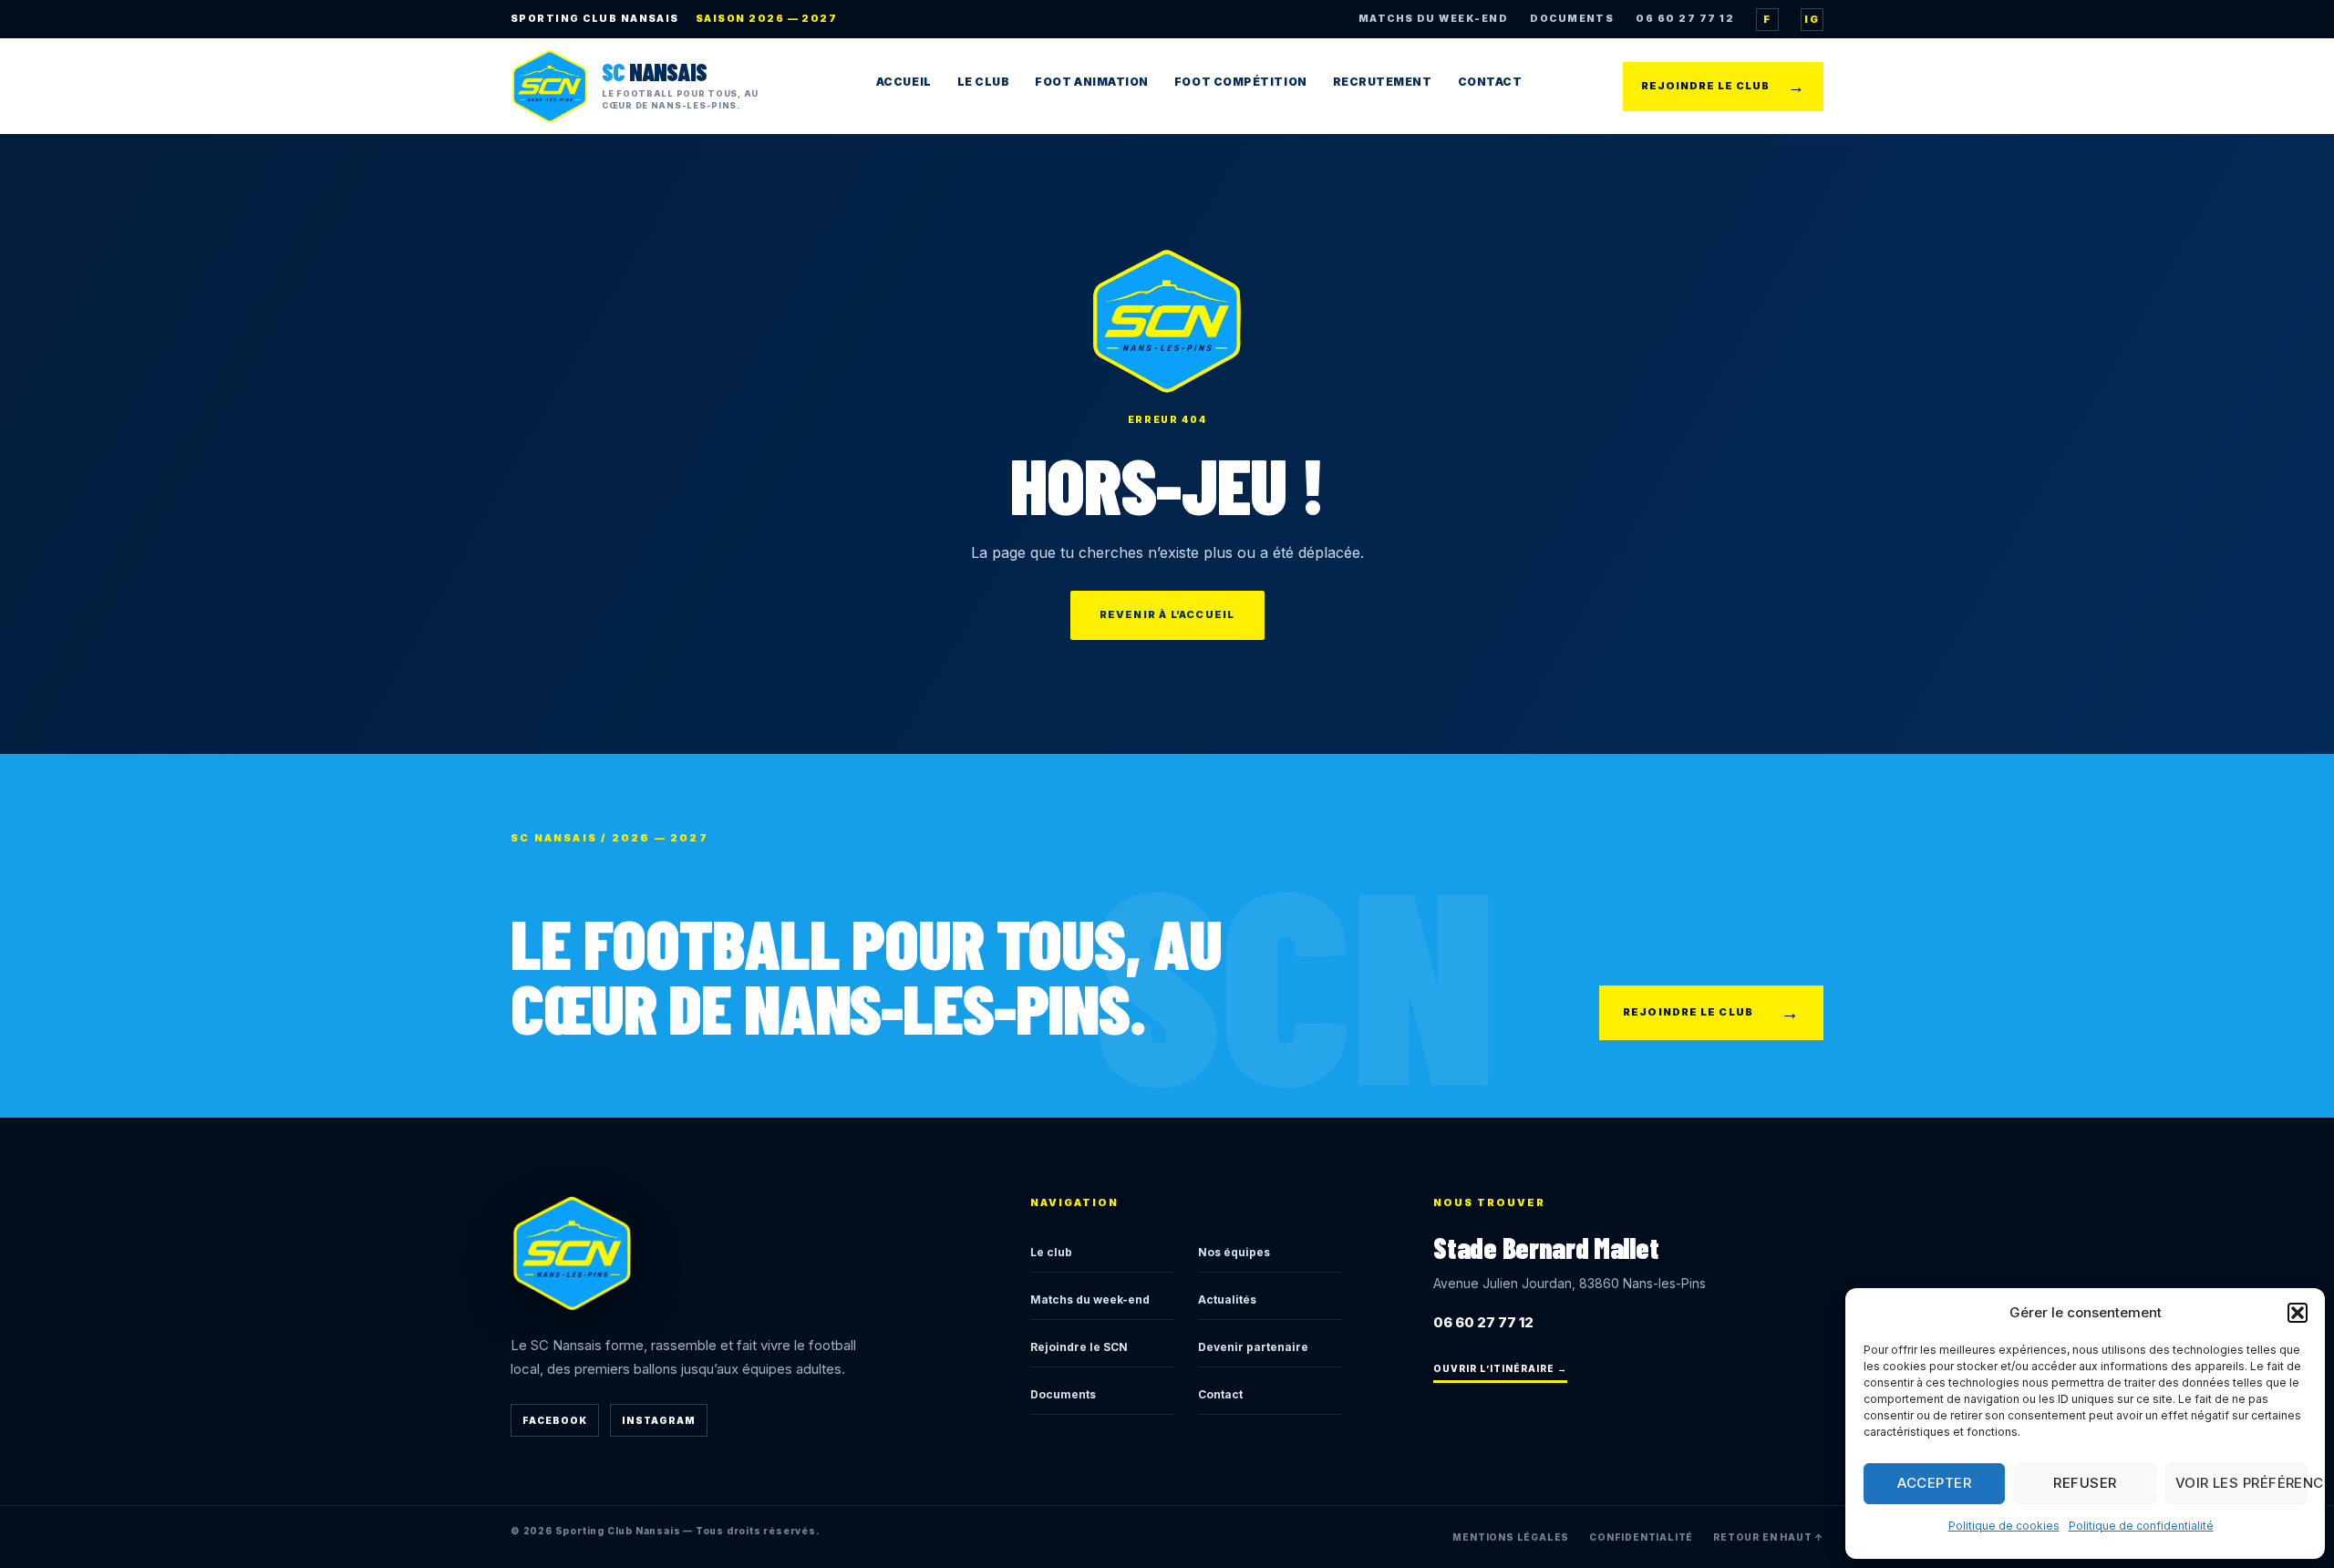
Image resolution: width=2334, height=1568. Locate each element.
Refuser (2085, 1483)
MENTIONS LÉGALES (1511, 1537)
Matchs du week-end (1090, 1300)
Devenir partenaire (1253, 1347)
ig (1812, 19)
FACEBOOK (555, 1420)
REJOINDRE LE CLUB (1723, 86)
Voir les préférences (2241, 1483)
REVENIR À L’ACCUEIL (1167, 614)
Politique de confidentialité (2141, 1526)
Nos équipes (1234, 1252)
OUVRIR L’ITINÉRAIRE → (1500, 1368)
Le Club (984, 82)
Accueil (904, 82)
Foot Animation (1092, 82)
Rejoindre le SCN (1079, 1347)
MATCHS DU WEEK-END (1433, 19)
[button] (2298, 1313)
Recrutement (1383, 82)
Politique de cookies (2004, 1526)
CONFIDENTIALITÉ (1641, 1537)
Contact (1490, 82)
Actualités (1227, 1300)
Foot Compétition (1241, 82)
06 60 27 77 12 (1685, 19)
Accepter (1934, 1483)
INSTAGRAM (659, 1420)
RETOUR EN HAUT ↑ (1768, 1537)
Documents (1063, 1394)
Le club (1051, 1252)
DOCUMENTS (1572, 19)
